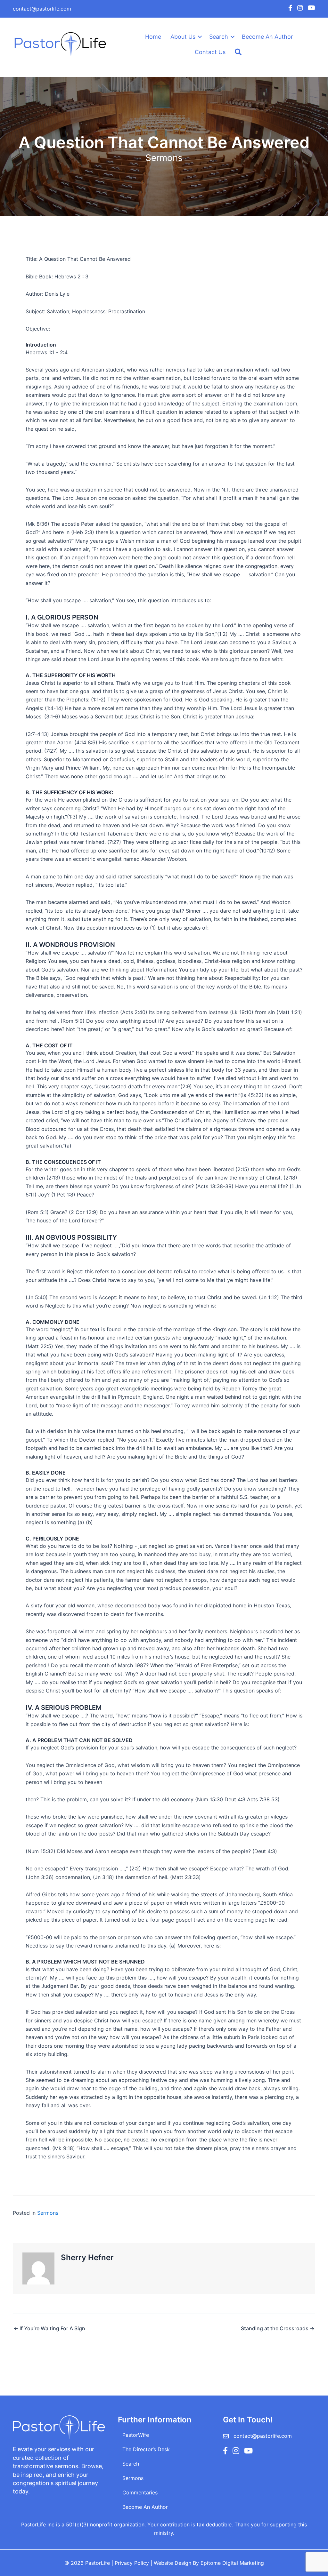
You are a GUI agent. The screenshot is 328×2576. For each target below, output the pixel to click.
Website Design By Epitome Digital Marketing (209, 2563)
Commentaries (140, 2492)
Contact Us (210, 52)
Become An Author (267, 37)
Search (219, 37)
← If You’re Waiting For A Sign (49, 2328)
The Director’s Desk (146, 2449)
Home (153, 37)
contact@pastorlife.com (42, 9)
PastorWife (136, 2435)
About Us (183, 37)
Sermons (164, 158)
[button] (200, 37)
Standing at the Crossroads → (278, 2328)
